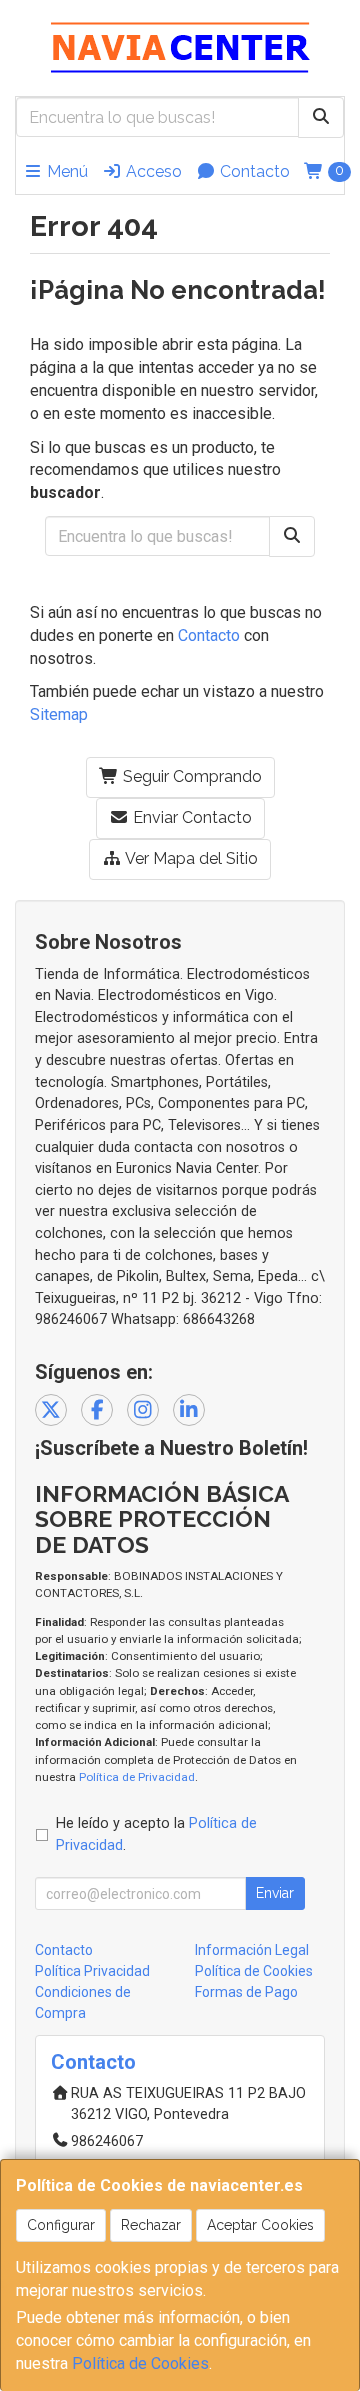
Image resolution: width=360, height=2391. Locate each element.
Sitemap (59, 714)
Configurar (61, 2225)
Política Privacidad (92, 1971)
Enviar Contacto (190, 817)
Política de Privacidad (137, 1777)
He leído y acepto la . (156, 1834)
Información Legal (252, 1950)
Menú (65, 171)
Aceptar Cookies (260, 2225)
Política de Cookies (140, 2363)
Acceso (152, 171)
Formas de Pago (246, 1992)
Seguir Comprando (190, 776)
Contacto (253, 171)
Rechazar (151, 2225)
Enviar (275, 1893)
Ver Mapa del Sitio (190, 858)
